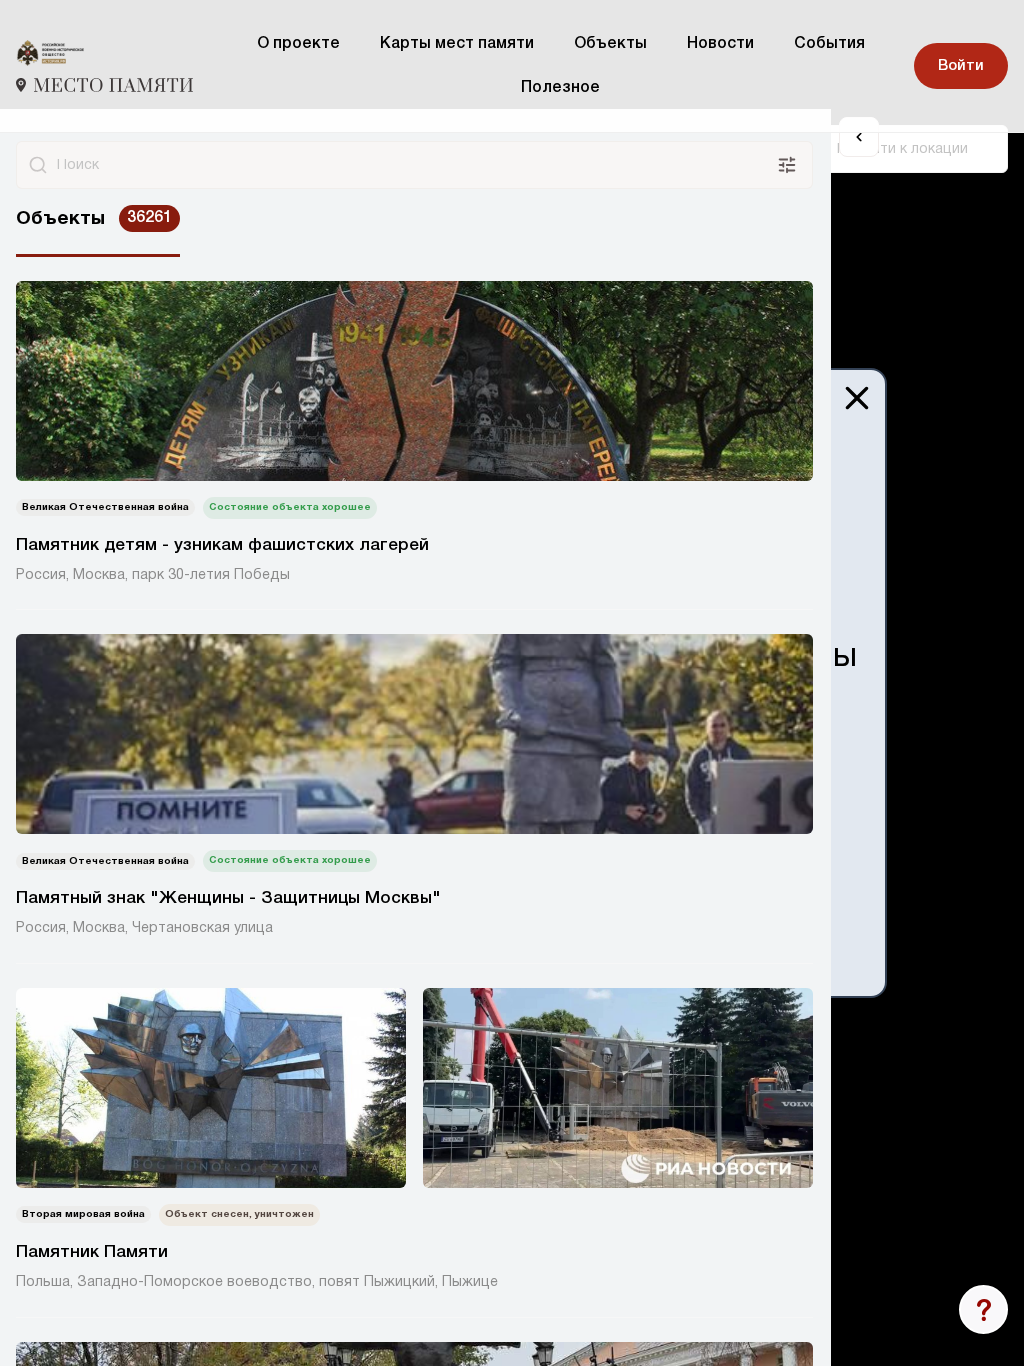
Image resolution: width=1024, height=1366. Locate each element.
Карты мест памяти (457, 44)
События (829, 44)
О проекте (298, 44)
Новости (720, 44)
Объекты (610, 44)
